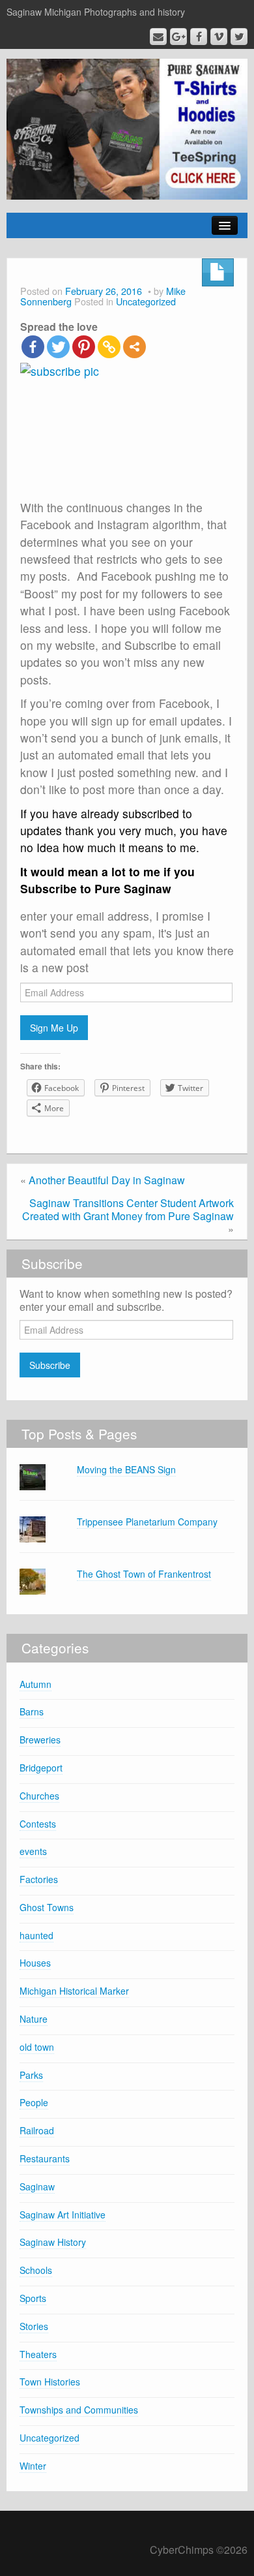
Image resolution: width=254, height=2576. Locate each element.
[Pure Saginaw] (127, 128)
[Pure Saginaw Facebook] (199, 37)
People (34, 2102)
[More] (134, 347)
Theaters (38, 2354)
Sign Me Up (54, 1028)
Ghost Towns (47, 1907)
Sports (33, 2298)
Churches (39, 1796)
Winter (33, 2466)
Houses (35, 1963)
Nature (34, 2019)
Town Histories (50, 2382)
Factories (39, 1879)
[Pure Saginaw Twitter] (239, 37)
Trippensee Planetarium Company (147, 1522)
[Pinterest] (84, 347)
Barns (32, 1711)
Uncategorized (146, 301)
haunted (36, 1935)
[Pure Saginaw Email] (158, 37)
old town (37, 2047)
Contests (38, 1824)
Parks (31, 2075)
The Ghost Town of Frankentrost (144, 1574)
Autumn (35, 1684)
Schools (36, 2270)
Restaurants (45, 2158)
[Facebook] (33, 347)
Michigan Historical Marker (74, 1991)
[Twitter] (58, 347)
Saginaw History (53, 2242)
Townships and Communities (79, 2410)
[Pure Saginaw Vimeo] (219, 37)
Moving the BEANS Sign (126, 1469)
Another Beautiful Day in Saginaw (107, 1180)
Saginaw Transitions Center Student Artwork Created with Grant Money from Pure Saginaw (128, 1209)
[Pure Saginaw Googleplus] (178, 37)
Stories (34, 2326)
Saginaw (37, 2186)
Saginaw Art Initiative (63, 2215)
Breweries (40, 1740)
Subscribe (50, 1365)
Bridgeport (41, 1768)
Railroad (37, 2130)
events (33, 1851)
